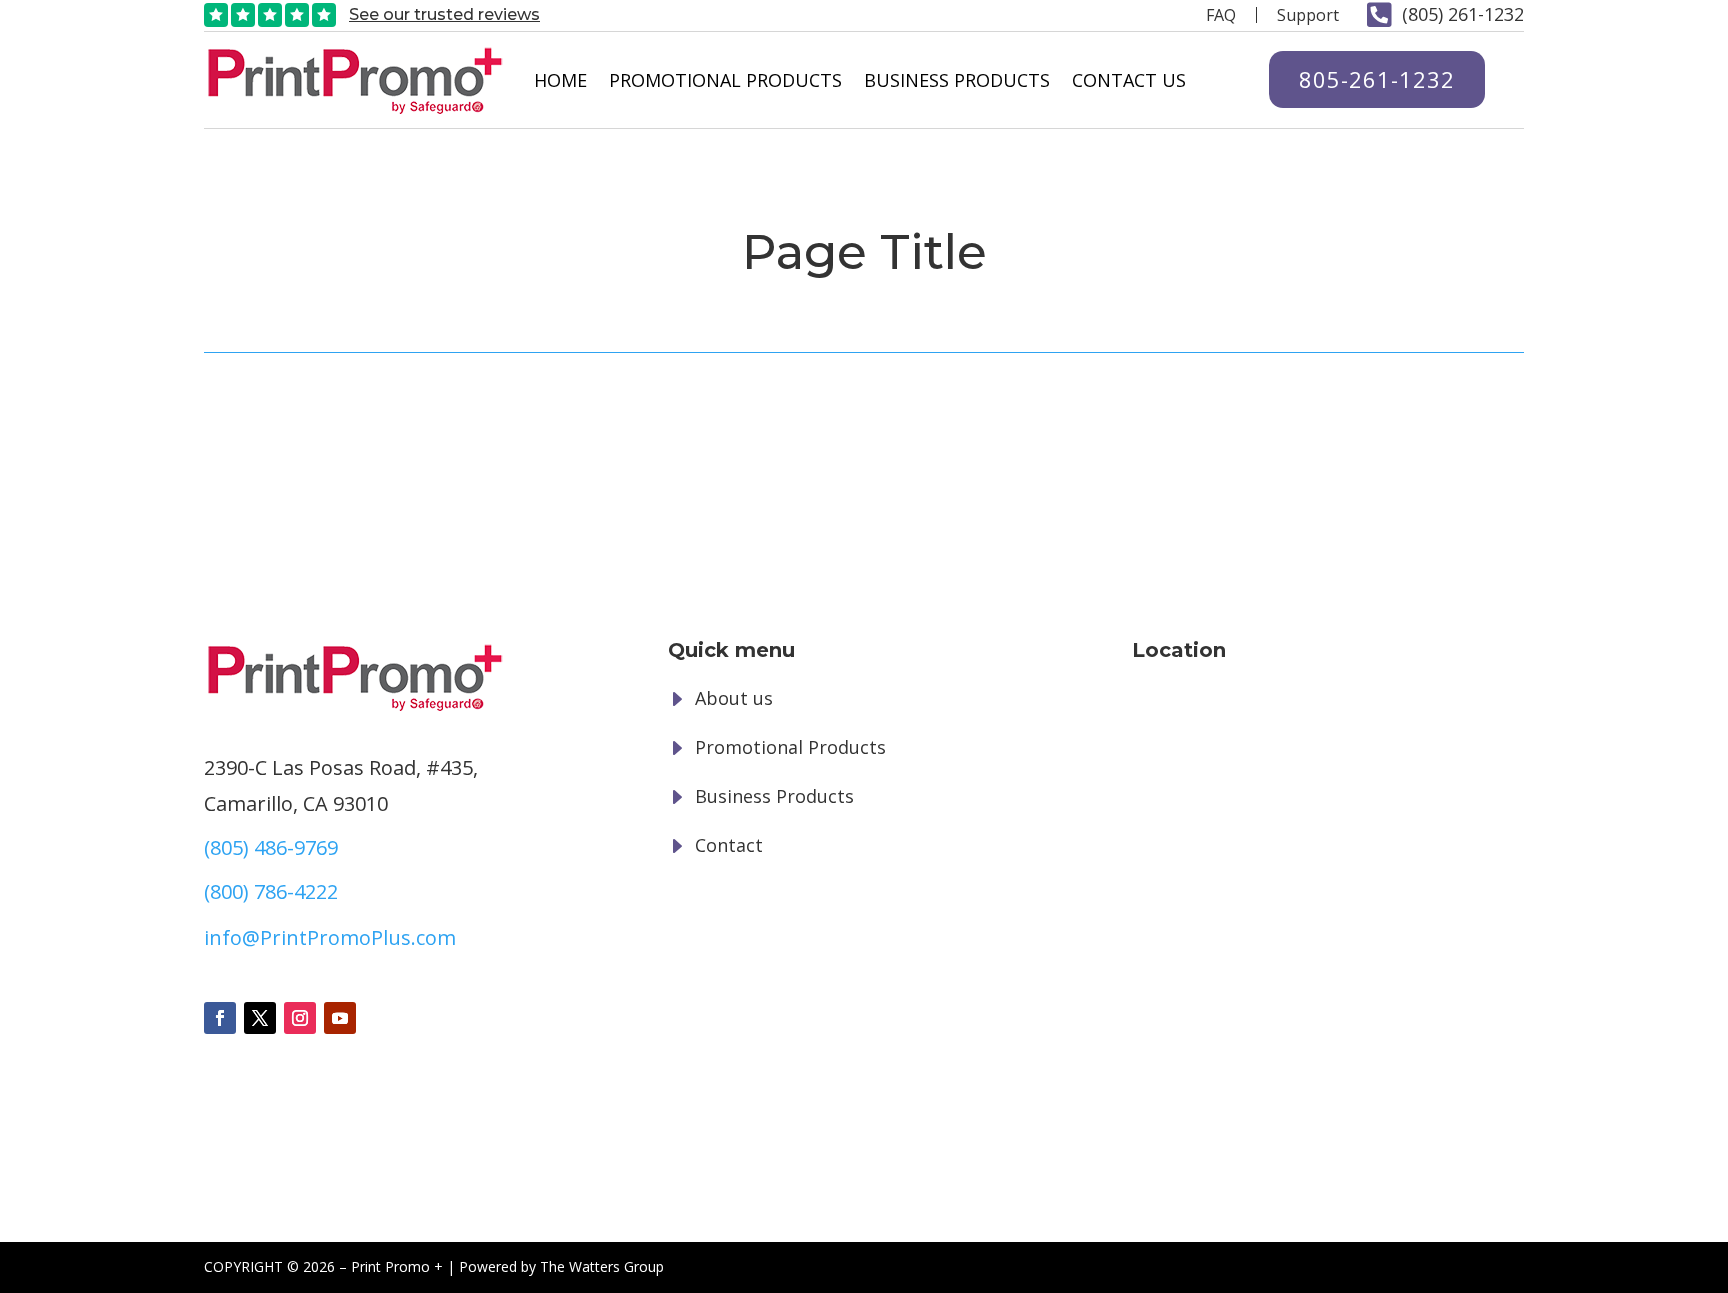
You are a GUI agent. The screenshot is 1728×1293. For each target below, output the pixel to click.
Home (560, 80)
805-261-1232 (1377, 79)
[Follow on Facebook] (220, 1018)
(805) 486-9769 (271, 847)
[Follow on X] (260, 1018)
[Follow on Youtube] (340, 1018)
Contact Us (1129, 80)
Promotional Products (725, 80)
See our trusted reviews (444, 14)
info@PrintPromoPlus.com (330, 937)
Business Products (957, 80)
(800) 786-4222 (271, 891)
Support (1308, 15)
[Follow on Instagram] (300, 1018)
